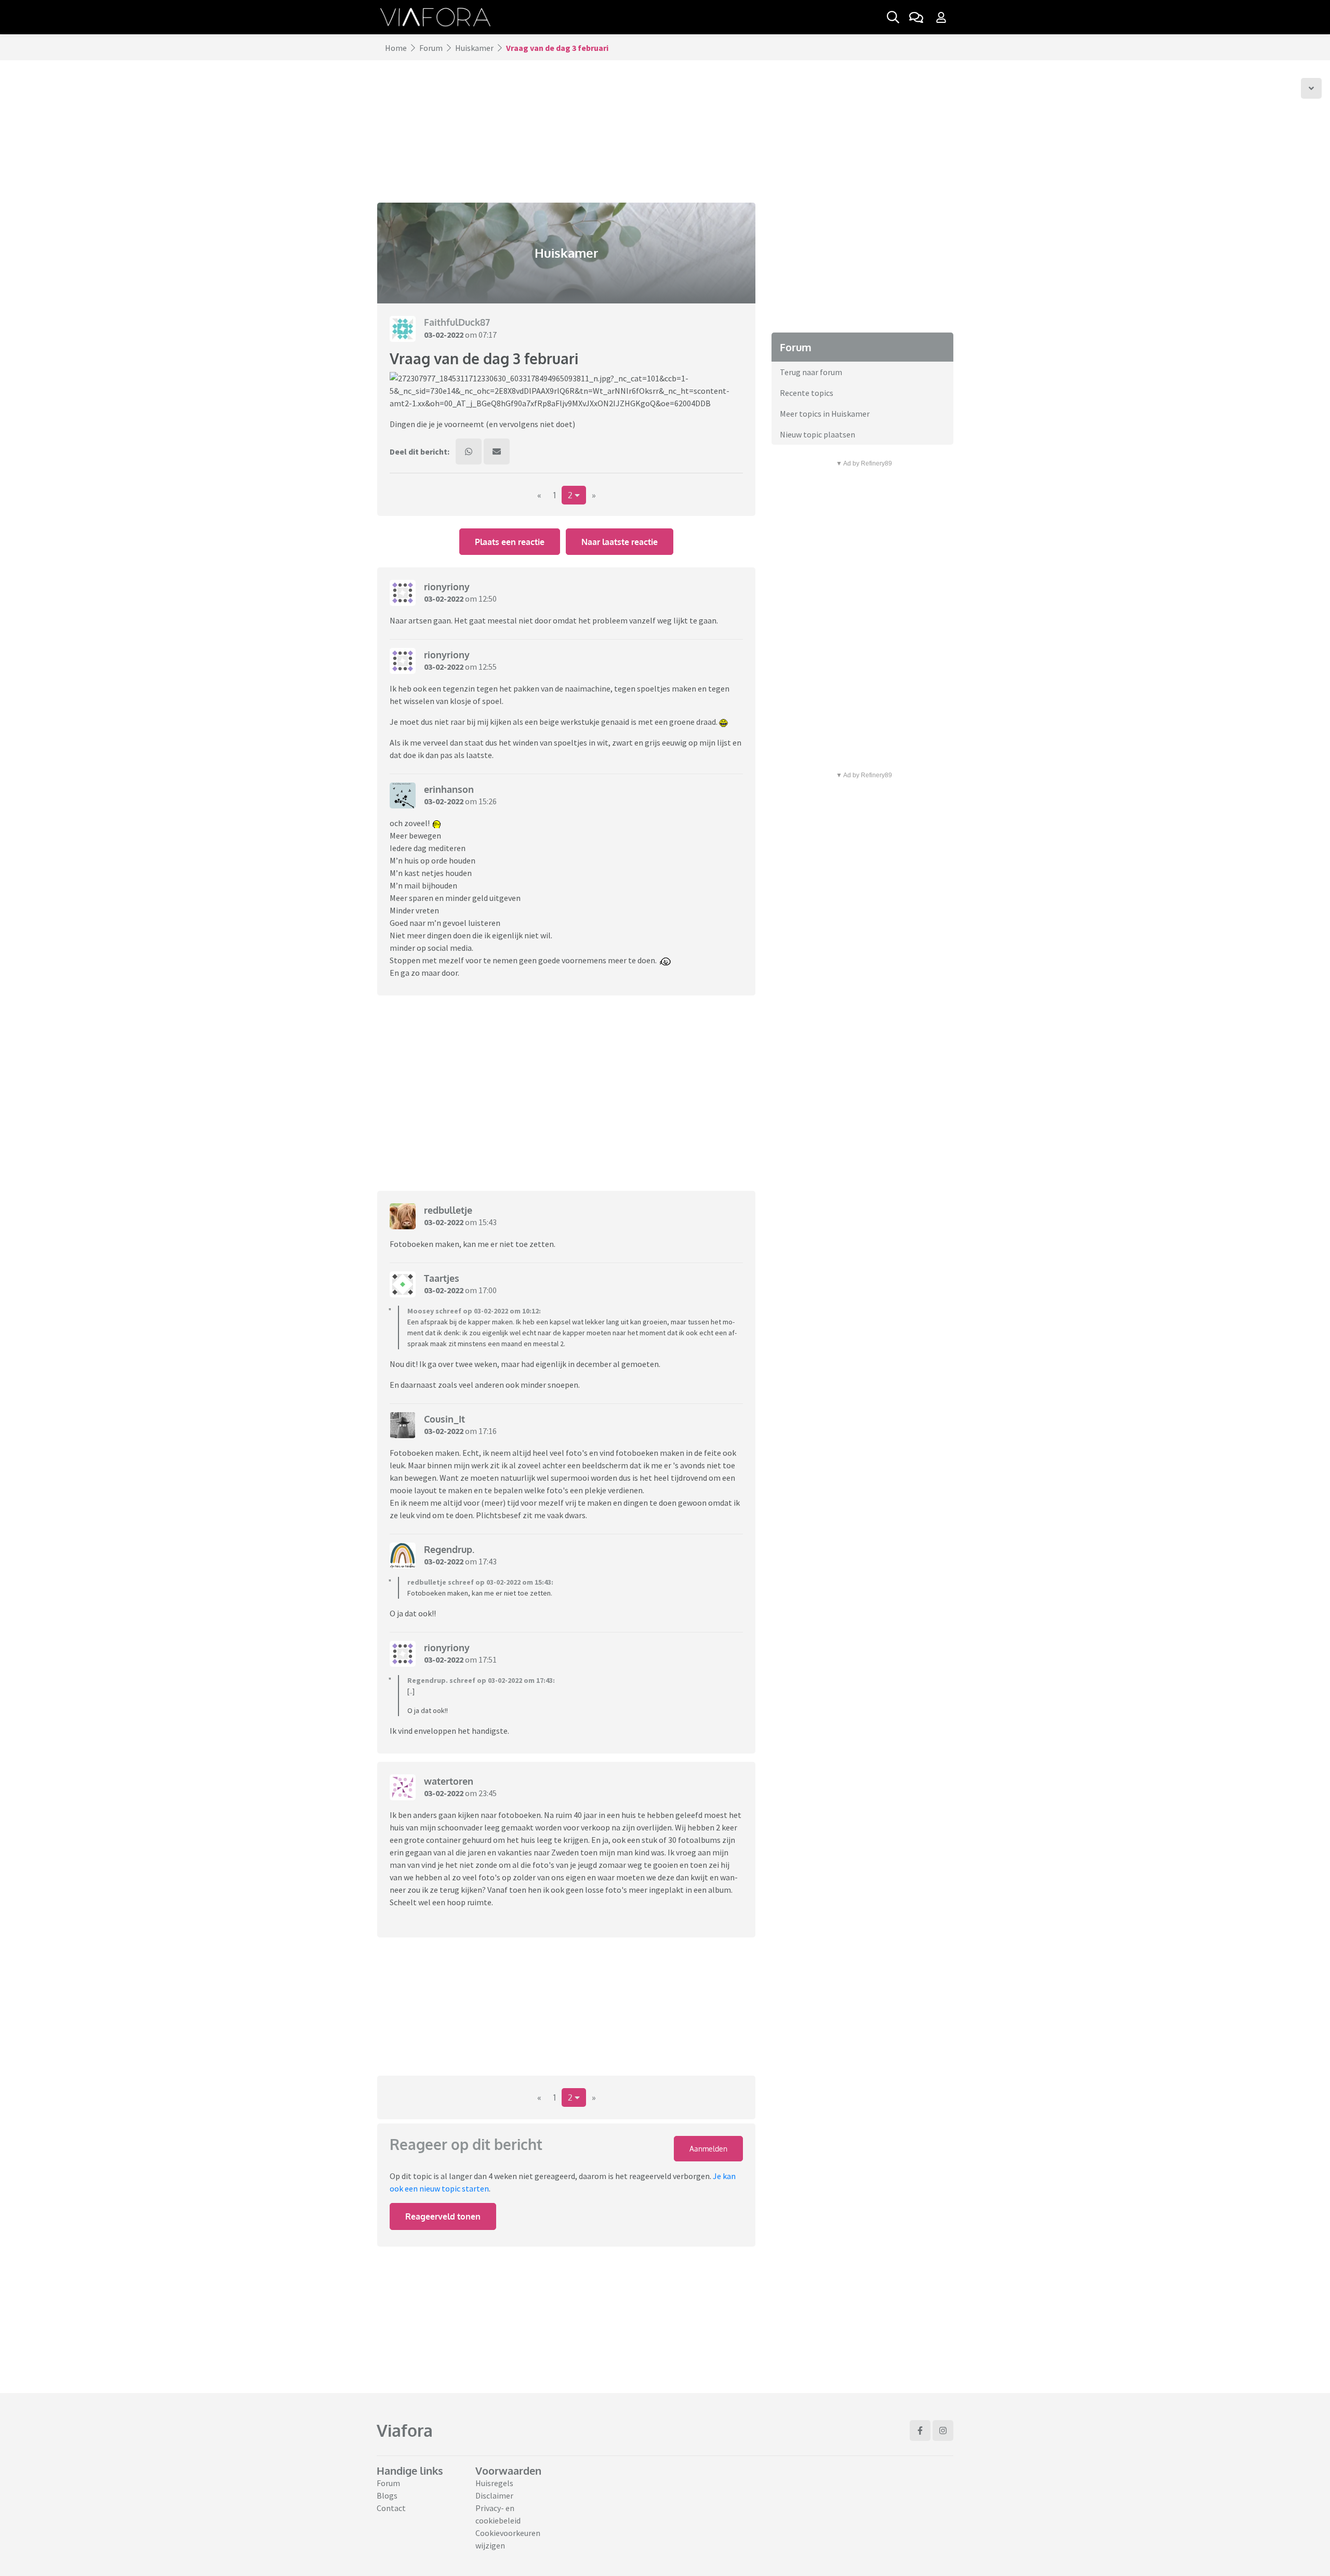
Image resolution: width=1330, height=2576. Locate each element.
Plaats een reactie (510, 542)
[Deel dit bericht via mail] (497, 452)
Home (396, 48)
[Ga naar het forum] (916, 17)
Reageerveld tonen (443, 2216)
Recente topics (807, 393)
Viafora (405, 2430)
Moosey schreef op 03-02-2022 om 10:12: (474, 1311)
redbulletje (448, 1210)
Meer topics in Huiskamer (825, 414)
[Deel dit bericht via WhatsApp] (469, 452)
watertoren (449, 1781)
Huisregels (494, 2483)
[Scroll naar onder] (1311, 88)
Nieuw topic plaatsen (817, 434)
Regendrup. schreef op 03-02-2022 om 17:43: (481, 1680)
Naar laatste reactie (620, 542)
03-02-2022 (444, 335)
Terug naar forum (811, 372)
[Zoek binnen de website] (893, 17)
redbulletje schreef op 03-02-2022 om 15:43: (480, 1582)
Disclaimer (494, 2495)
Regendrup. (449, 1549)
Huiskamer (474, 48)
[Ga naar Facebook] (920, 2431)
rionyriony (447, 587)
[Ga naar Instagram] (943, 2431)
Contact (391, 2508)
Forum (431, 48)
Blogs (387, 2495)
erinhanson (449, 789)
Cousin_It (444, 1419)
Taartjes (442, 1278)
